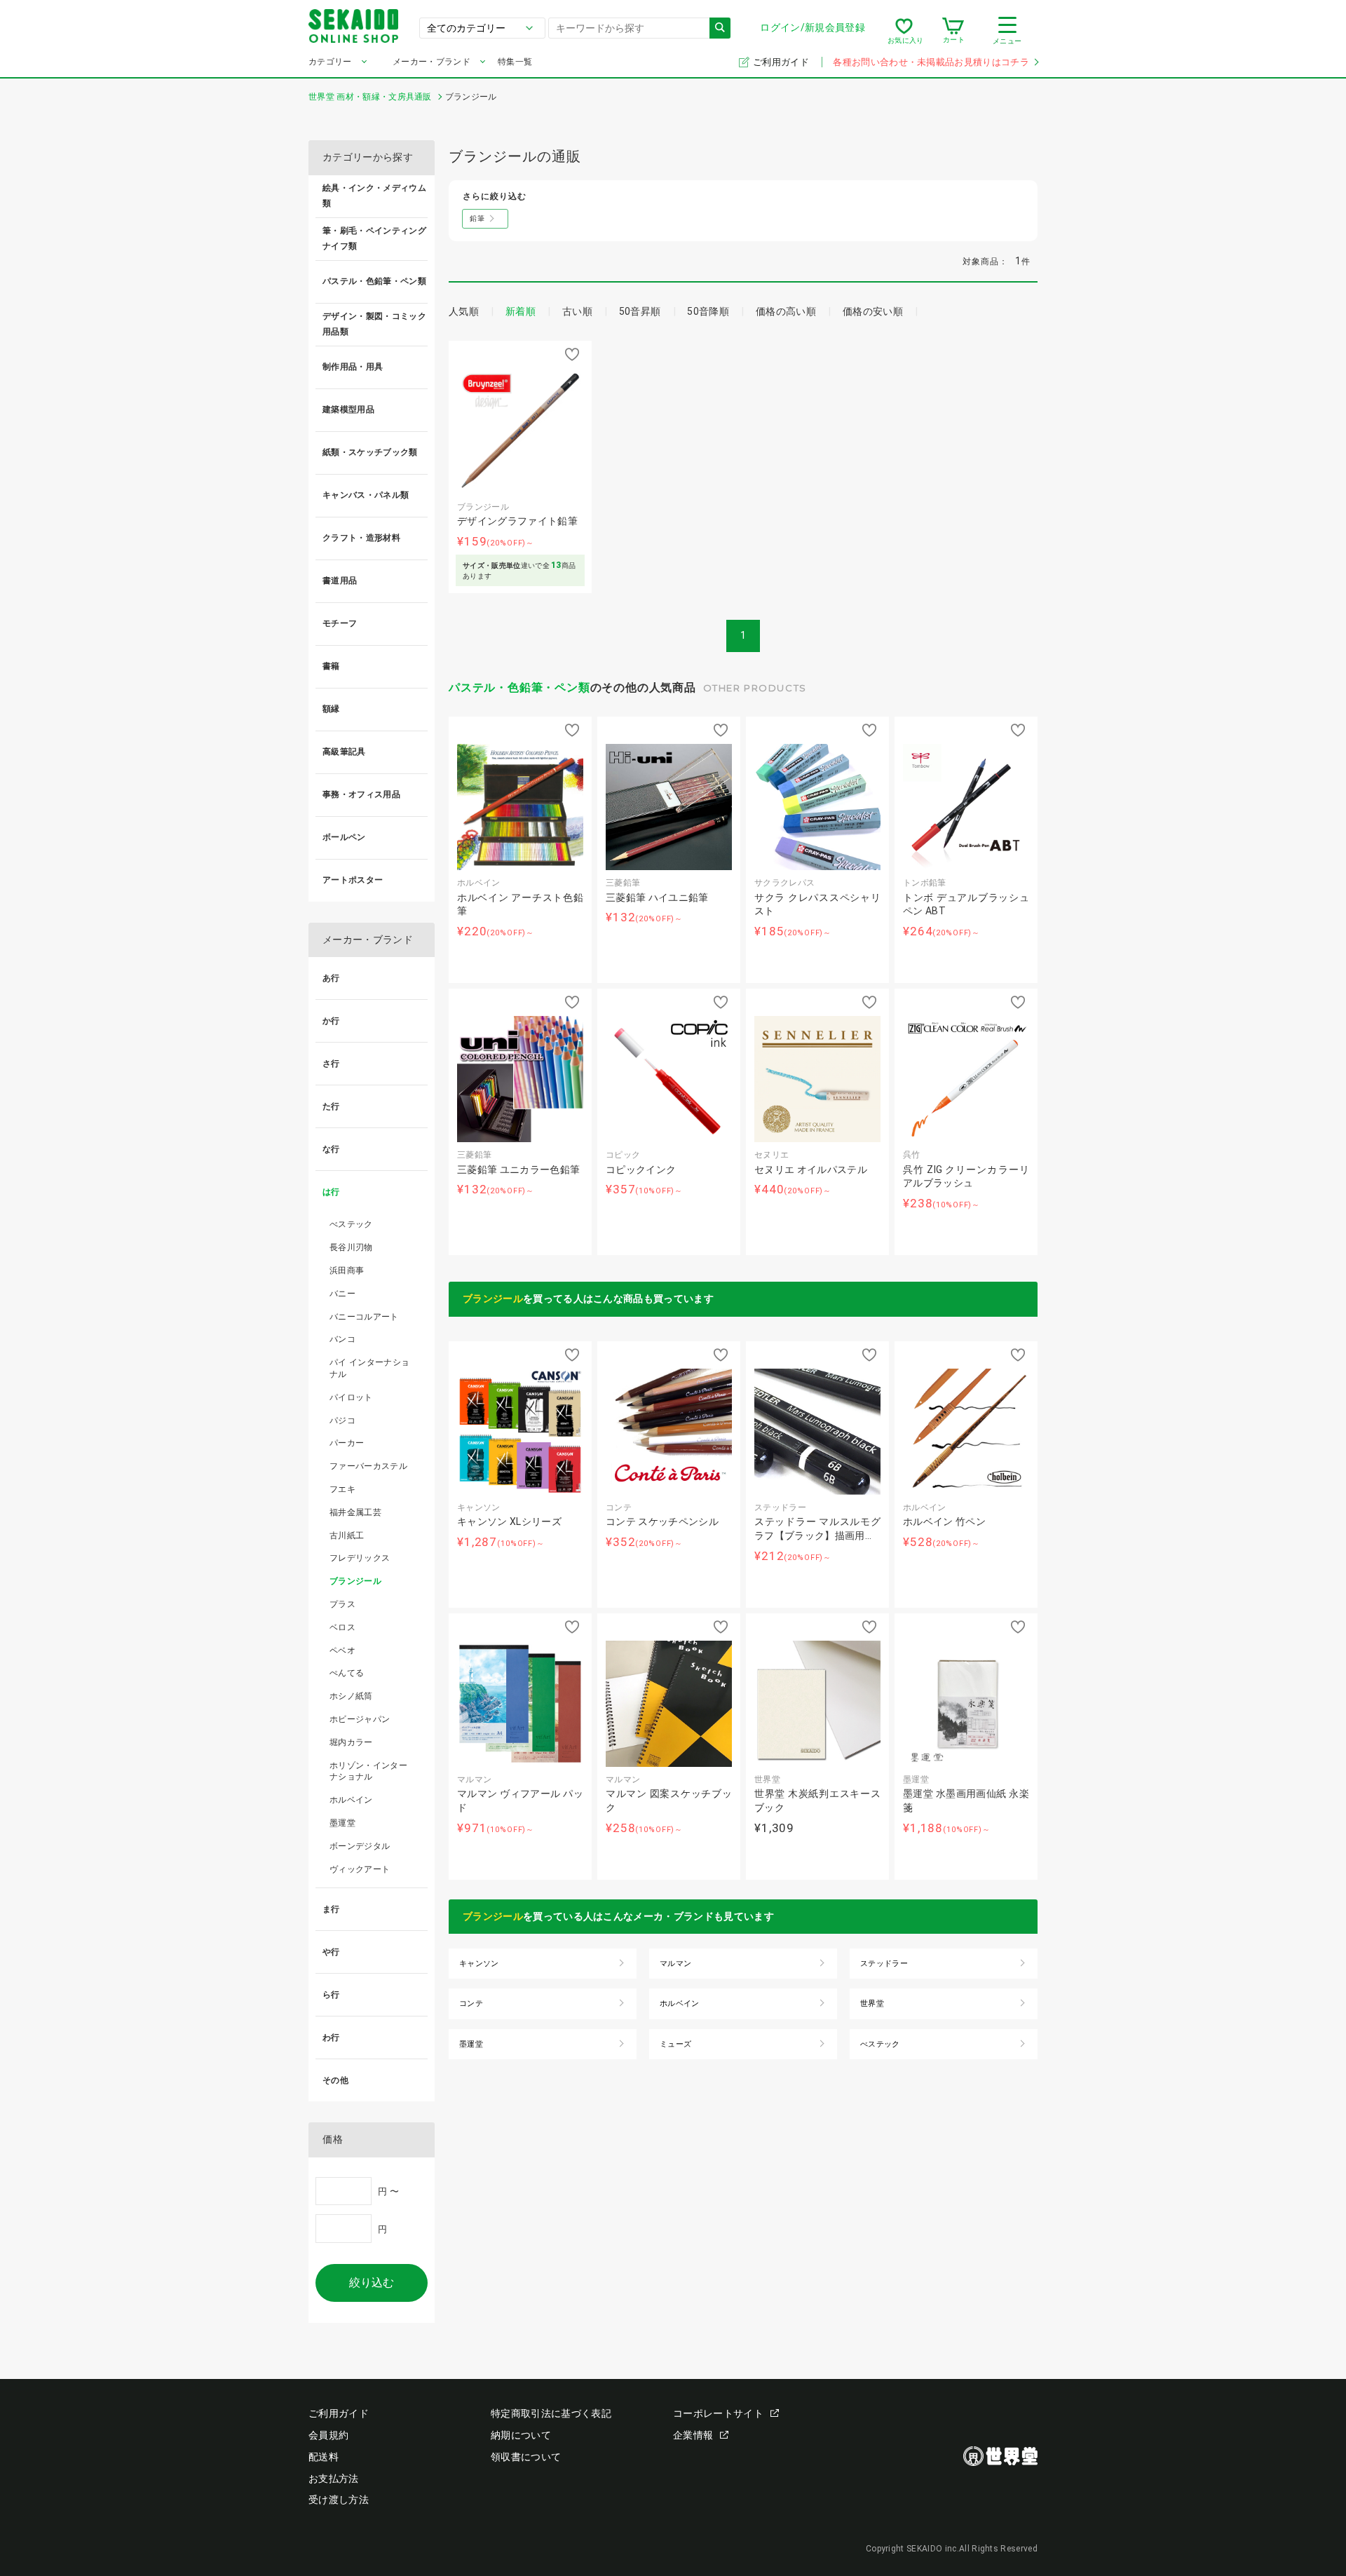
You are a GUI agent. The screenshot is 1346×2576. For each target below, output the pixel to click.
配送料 (324, 2457)
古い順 (577, 311)
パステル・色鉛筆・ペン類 (519, 687)
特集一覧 (515, 62)
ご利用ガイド (782, 62)
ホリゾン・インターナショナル (368, 1771)
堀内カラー (351, 1742)
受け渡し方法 (339, 2500)
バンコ (342, 1339)
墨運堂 (342, 1823)
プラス (342, 1604)
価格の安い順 (873, 311)
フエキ (342, 1489)
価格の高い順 (786, 311)
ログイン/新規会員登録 (813, 27)
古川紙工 (347, 1536)
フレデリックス (360, 1558)
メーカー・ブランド (431, 62)
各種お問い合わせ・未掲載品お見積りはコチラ (931, 62)
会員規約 (328, 2435)
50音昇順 (640, 311)
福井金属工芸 (355, 1512)
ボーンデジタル (360, 1846)
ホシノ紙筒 (351, 1696)
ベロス (342, 1627)
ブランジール (493, 1299)
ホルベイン (351, 1800)
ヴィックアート (360, 1869)
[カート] (953, 31)
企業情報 (693, 2435)
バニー (342, 1294)
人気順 (464, 311)
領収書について (526, 2457)
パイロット (351, 1397)
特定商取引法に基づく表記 (551, 2413)
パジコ (342, 1421)
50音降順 (708, 311)
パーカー (347, 1443)
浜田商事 (347, 1270)
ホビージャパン (360, 1719)
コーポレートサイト (718, 2413)
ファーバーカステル (368, 1466)
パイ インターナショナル (369, 1368)
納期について (521, 2435)
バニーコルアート (364, 1317)
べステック (351, 1224)
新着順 (521, 311)
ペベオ (342, 1650)
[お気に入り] (904, 31)
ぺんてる (347, 1673)
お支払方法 (334, 2479)
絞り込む (372, 2283)
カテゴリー (330, 62)
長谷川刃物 (351, 1247)
